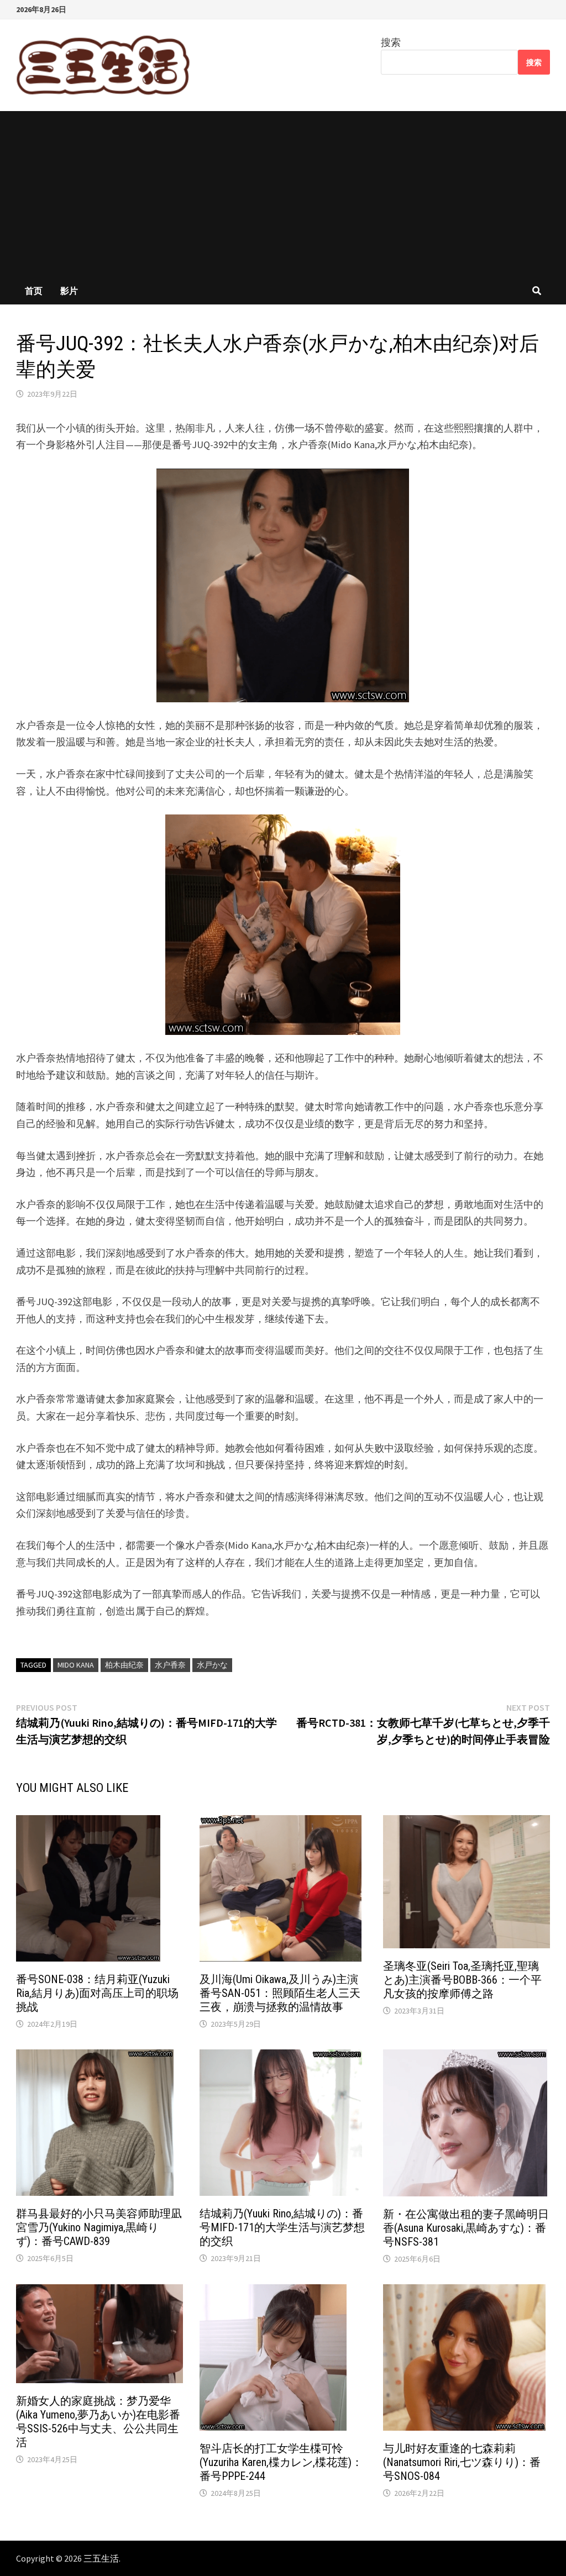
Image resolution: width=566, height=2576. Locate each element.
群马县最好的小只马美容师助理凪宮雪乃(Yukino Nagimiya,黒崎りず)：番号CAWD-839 (99, 2227)
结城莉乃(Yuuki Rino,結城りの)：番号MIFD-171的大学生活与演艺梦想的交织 (282, 2227)
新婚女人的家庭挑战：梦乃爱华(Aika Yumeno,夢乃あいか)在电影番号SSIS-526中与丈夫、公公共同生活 (98, 2422)
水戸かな (212, 1665)
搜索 (391, 42)
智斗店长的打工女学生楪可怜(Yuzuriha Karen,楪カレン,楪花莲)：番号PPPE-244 (281, 2462)
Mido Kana (76, 1665)
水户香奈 (170, 1665)
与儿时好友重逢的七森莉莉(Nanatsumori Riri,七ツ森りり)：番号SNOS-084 (462, 2462)
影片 (69, 291)
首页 (34, 291)
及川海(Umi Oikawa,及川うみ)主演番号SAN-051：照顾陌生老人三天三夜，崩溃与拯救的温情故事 (280, 1993)
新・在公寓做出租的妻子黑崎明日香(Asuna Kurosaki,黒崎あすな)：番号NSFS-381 (466, 2228)
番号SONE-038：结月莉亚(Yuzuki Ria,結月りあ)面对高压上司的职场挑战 (97, 1993)
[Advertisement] (283, 194)
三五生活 (101, 2558)
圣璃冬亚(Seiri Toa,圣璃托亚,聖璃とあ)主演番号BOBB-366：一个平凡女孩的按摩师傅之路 (462, 1980)
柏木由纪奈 (124, 1665)
